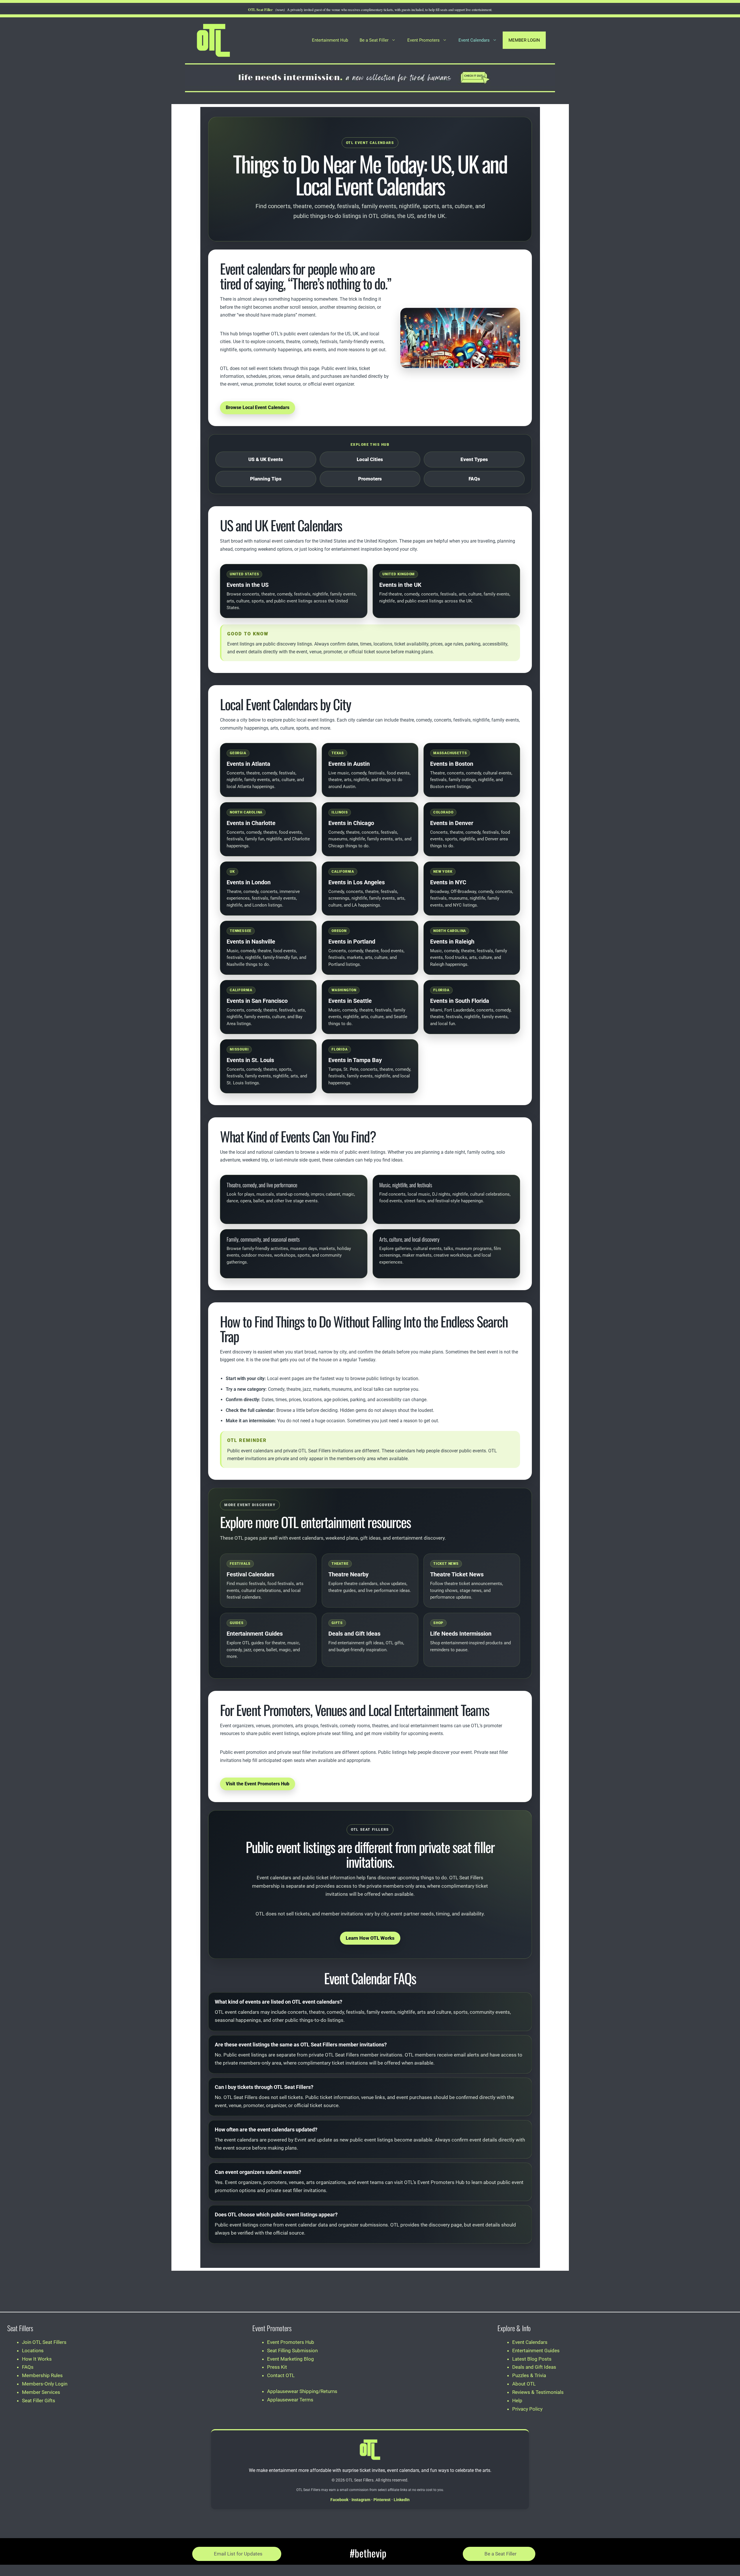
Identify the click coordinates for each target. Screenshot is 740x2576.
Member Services (41, 2392)
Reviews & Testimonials (538, 2392)
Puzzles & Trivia (529, 2375)
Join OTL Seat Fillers (44, 2342)
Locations (33, 2351)
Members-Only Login (45, 2384)
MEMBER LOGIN (524, 40)
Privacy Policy (527, 2409)
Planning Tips (266, 479)
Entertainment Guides (536, 2351)
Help (517, 2401)
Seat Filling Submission (292, 2351)
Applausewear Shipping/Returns (302, 2391)
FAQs (474, 479)
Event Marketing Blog (291, 2359)
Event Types (474, 459)
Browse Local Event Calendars (258, 407)
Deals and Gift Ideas (534, 2367)
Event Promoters (423, 40)
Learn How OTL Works (370, 1938)
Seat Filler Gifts (39, 2401)
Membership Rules (42, 2375)
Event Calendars (474, 40)
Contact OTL (281, 2375)
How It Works (37, 2359)
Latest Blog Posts (532, 2359)
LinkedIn (402, 2500)
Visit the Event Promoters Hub (258, 1784)
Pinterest (382, 2500)
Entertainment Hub (330, 40)
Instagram (361, 2500)
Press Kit (277, 2367)
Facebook (339, 2500)
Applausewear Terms (290, 2400)
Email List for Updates (238, 2554)
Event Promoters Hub (291, 2342)
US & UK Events (266, 459)
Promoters (370, 479)
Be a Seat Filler (374, 40)
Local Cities (370, 459)
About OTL (524, 2384)
